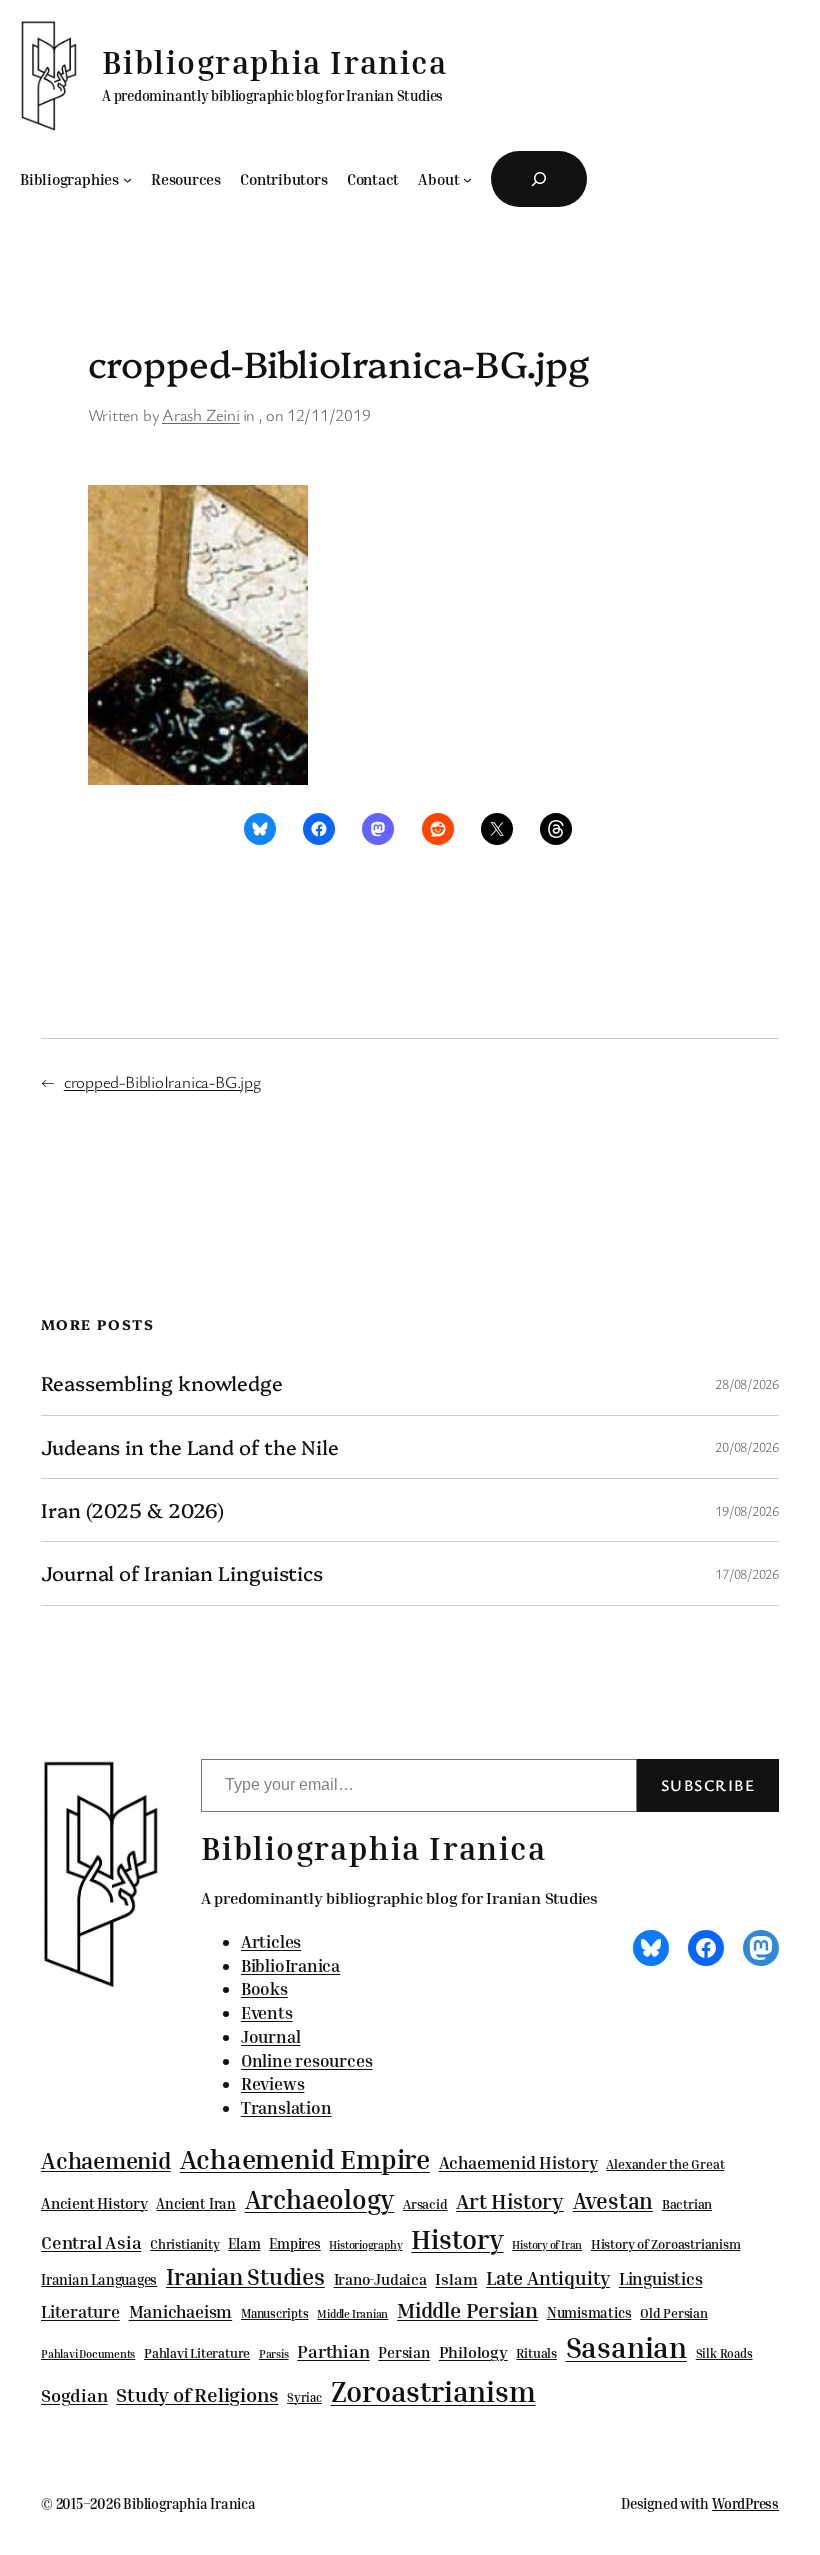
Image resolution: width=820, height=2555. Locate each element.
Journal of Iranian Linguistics (182, 1573)
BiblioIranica (290, 1965)
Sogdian (74, 2395)
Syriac (304, 2397)
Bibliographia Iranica (274, 62)
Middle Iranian (352, 2314)
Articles (271, 1941)
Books (264, 1988)
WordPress (745, 2503)
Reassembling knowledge (162, 1383)
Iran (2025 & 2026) (132, 1510)
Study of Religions (197, 2394)
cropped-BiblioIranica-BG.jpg (162, 1081)
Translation (286, 2107)
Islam (456, 2279)
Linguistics (661, 2278)
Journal (270, 2036)
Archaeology (320, 2199)
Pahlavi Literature (197, 2353)
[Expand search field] (539, 179)
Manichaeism (181, 2311)
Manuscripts (275, 2314)
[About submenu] (467, 178)
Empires (294, 2243)
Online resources (306, 2060)
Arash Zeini (201, 414)
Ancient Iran (195, 2203)
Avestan (613, 2200)
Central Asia (91, 2242)
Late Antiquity (548, 2277)
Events (267, 2012)
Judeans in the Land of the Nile (190, 1447)
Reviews (272, 2083)
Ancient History (94, 2203)
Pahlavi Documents (88, 2353)
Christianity (184, 2244)
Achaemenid (106, 2160)
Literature (80, 2311)
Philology (473, 2352)
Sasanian (626, 2347)
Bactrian (687, 2204)
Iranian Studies (245, 2276)
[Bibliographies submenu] (127, 178)
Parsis (274, 2354)
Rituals (536, 2353)
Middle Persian (467, 2310)
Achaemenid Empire (305, 2159)
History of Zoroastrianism (666, 2244)
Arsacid (425, 2204)
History (457, 2239)
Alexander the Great (665, 2164)
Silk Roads (724, 2353)
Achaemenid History (518, 2163)
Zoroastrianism (433, 2391)
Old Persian (674, 2313)
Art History (510, 2201)
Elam (244, 2243)
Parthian (333, 2351)
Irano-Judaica (380, 2279)
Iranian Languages (99, 2280)
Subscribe (708, 1785)
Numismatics (589, 2312)
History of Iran (547, 2244)
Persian (403, 2352)
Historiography (365, 2245)
